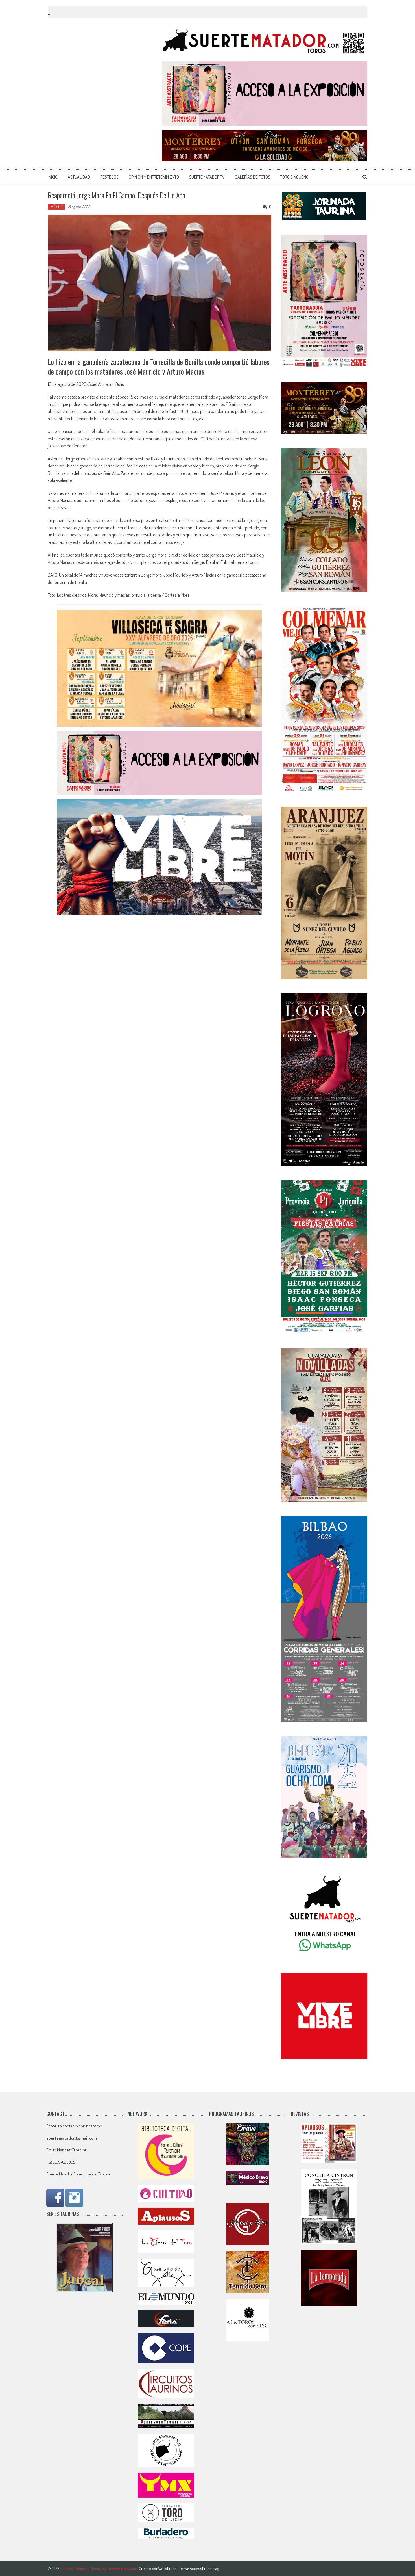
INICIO (53, 177)
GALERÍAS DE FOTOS (253, 177)
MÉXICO (57, 207)
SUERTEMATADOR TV (207, 177)
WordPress (168, 2569)
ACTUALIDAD (79, 177)
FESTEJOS (109, 177)
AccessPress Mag (204, 2569)
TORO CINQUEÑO (294, 177)
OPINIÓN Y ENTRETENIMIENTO (154, 177)
